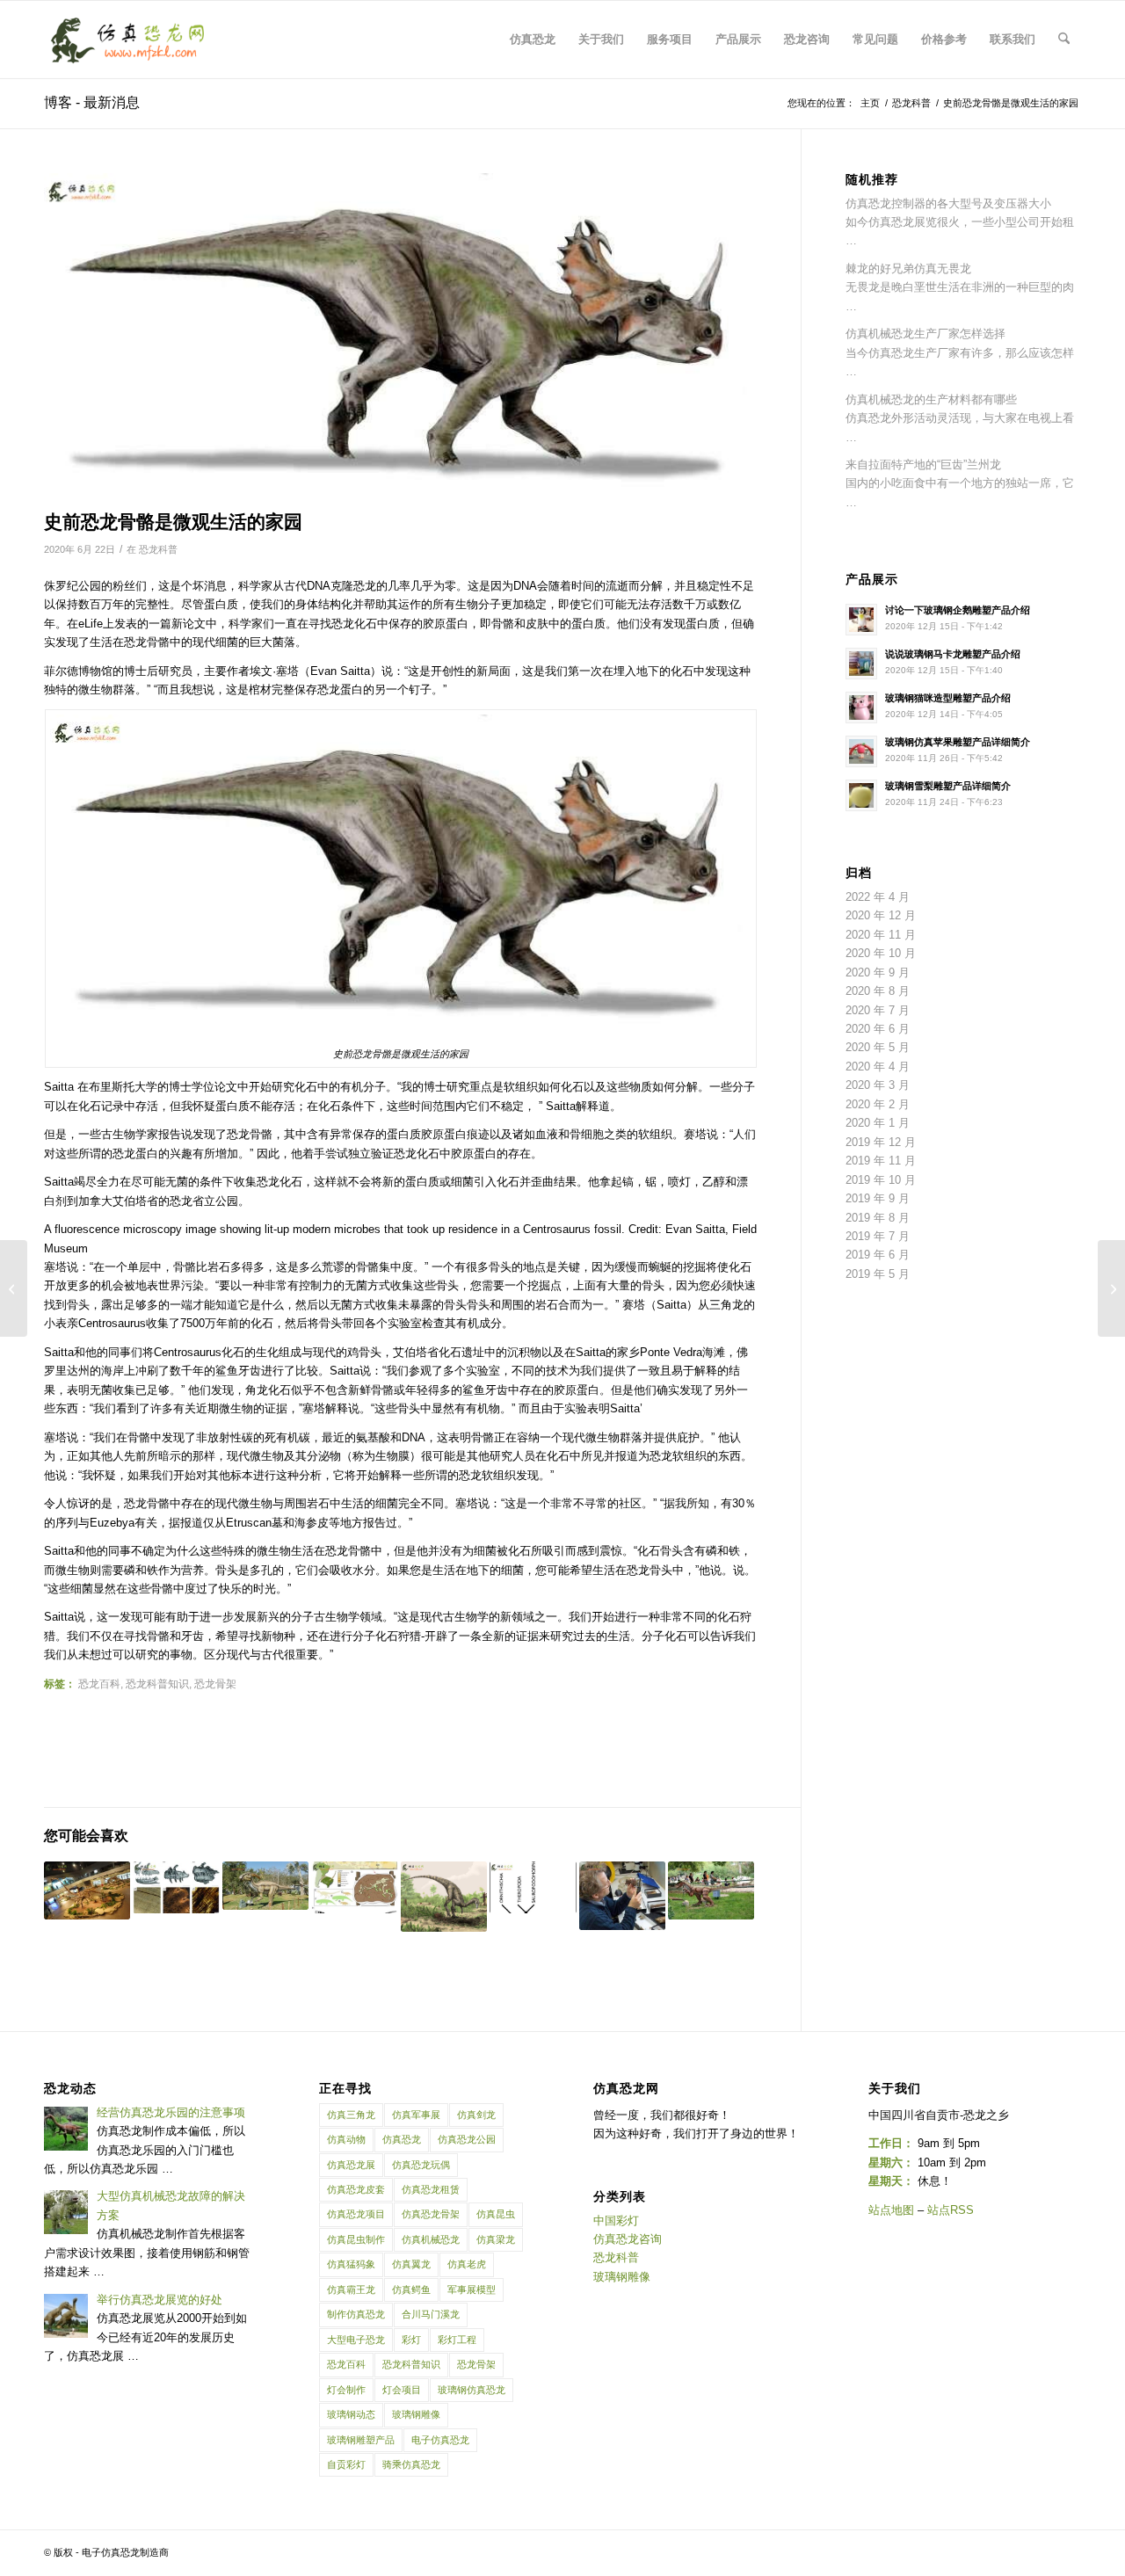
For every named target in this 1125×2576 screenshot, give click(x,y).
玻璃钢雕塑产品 (361, 2440)
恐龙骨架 (215, 1683)
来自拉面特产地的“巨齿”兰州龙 (923, 464)
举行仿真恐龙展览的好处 (160, 2300)
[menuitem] (533, 40)
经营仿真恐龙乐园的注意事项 (171, 2112)
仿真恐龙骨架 (431, 2214)
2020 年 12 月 (881, 915)
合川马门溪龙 (431, 2314)
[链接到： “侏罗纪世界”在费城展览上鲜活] (444, 1897)
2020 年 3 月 (878, 1085)
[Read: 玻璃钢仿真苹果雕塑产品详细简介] (861, 751)
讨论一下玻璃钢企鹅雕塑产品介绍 (958, 610)
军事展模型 (472, 2289)
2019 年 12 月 (881, 1142)
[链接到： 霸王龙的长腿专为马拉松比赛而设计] (622, 1896)
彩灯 (411, 2340)
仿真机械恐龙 (431, 2239)
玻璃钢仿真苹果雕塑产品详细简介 (958, 742)
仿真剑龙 (476, 2115)
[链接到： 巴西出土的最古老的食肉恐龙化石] (354, 1887)
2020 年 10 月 (881, 953)
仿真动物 (346, 2139)
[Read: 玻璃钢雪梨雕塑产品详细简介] (861, 795)
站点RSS (951, 2210)
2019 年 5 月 (878, 1274)
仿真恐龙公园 (467, 2139)
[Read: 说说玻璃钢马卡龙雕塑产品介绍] (861, 664)
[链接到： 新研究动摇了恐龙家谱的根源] (533, 1887)
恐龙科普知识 (157, 1683)
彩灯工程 (457, 2340)
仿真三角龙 (351, 2115)
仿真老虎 (467, 2264)
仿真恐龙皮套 (356, 2189)
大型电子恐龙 (356, 2340)
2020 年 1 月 (878, 1123)
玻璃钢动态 (351, 2414)
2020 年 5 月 (878, 1047)
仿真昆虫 (496, 2214)
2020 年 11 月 (881, 935)
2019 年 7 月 (878, 1236)
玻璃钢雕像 (416, 2414)
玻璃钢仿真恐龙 (472, 2390)
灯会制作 (346, 2390)
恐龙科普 (158, 549)
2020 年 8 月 (878, 991)
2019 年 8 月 (878, 1218)
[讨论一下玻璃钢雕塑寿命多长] (1111, 1288)
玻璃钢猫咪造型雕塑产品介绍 (948, 698)
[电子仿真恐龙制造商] (128, 40)
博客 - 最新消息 (92, 102)
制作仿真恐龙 (356, 2314)
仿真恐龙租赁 (431, 2189)
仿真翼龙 (411, 2264)
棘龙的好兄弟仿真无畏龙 (908, 268)
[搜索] (1064, 40)
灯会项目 (402, 2390)
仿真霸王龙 (351, 2289)
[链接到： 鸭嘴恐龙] (711, 1890)
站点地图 (891, 2210)
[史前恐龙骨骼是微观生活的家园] (400, 337)
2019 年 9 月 (878, 1198)
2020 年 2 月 (878, 1104)
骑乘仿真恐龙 (411, 2464)
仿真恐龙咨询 (628, 2239)
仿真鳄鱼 (411, 2289)
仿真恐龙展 (351, 2165)
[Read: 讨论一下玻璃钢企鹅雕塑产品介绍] (861, 620)
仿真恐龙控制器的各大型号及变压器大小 (948, 203)
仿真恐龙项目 (356, 2214)
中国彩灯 (616, 2220)
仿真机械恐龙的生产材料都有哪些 (931, 399)
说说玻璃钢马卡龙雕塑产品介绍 (953, 654)
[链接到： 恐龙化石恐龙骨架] (87, 1890)
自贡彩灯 (346, 2464)
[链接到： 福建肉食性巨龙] (265, 1886)
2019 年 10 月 (881, 1180)
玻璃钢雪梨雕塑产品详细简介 (948, 786)
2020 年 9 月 (878, 972)
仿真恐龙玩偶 (421, 2165)
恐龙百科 (99, 1683)
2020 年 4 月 (878, 1067)
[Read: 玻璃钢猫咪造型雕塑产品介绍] (861, 707)
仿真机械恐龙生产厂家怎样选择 (925, 334)
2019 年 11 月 (881, 1161)
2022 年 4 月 (878, 897)
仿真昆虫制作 (356, 2239)
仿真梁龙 (496, 2239)
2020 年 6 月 (878, 1029)
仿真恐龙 (402, 2139)
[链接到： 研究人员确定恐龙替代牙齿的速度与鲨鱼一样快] (176, 1887)
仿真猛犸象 (351, 2264)
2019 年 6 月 (878, 1255)
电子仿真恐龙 (440, 2440)
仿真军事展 (416, 2115)
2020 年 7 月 (878, 1010)
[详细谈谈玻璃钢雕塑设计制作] (14, 1288)
